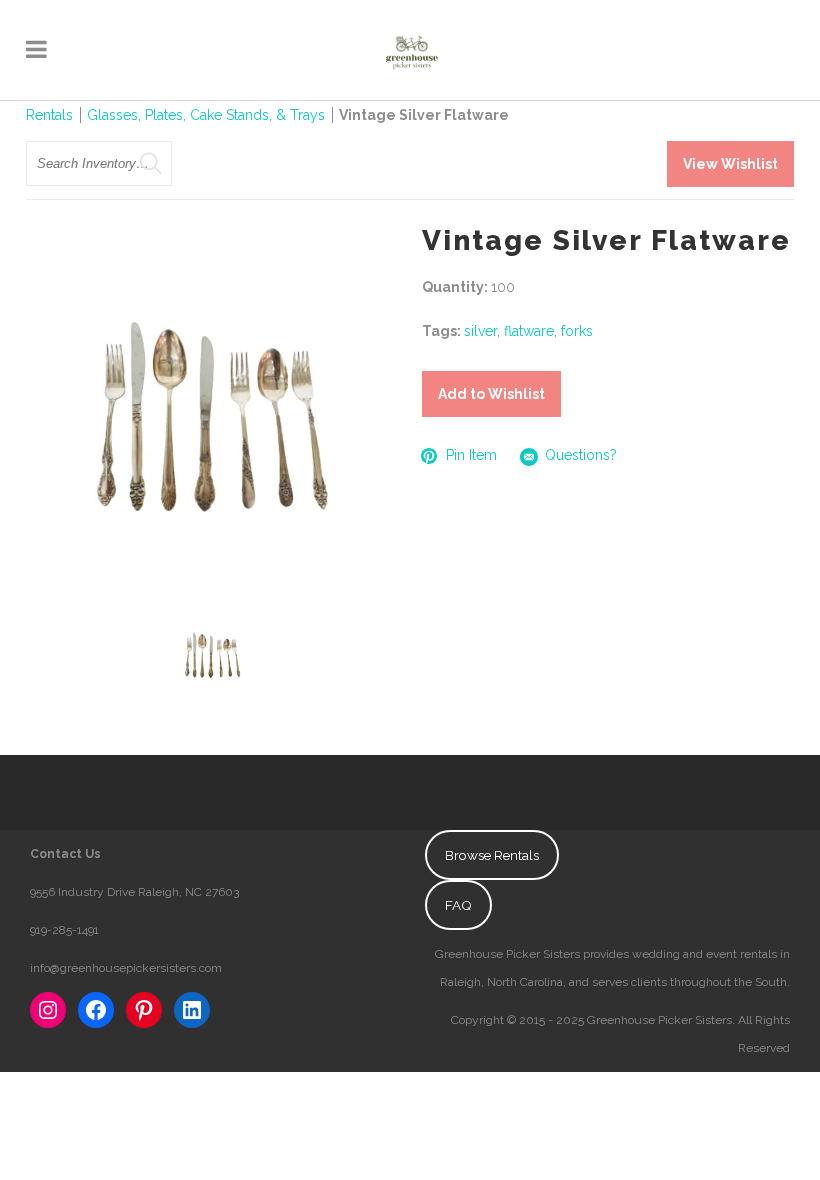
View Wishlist (730, 164)
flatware (529, 331)
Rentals (49, 115)
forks (577, 331)
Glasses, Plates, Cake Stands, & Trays (208, 115)
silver (480, 331)
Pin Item (471, 455)
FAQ (458, 905)
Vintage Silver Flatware (424, 115)
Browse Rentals (492, 855)
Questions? (581, 455)
